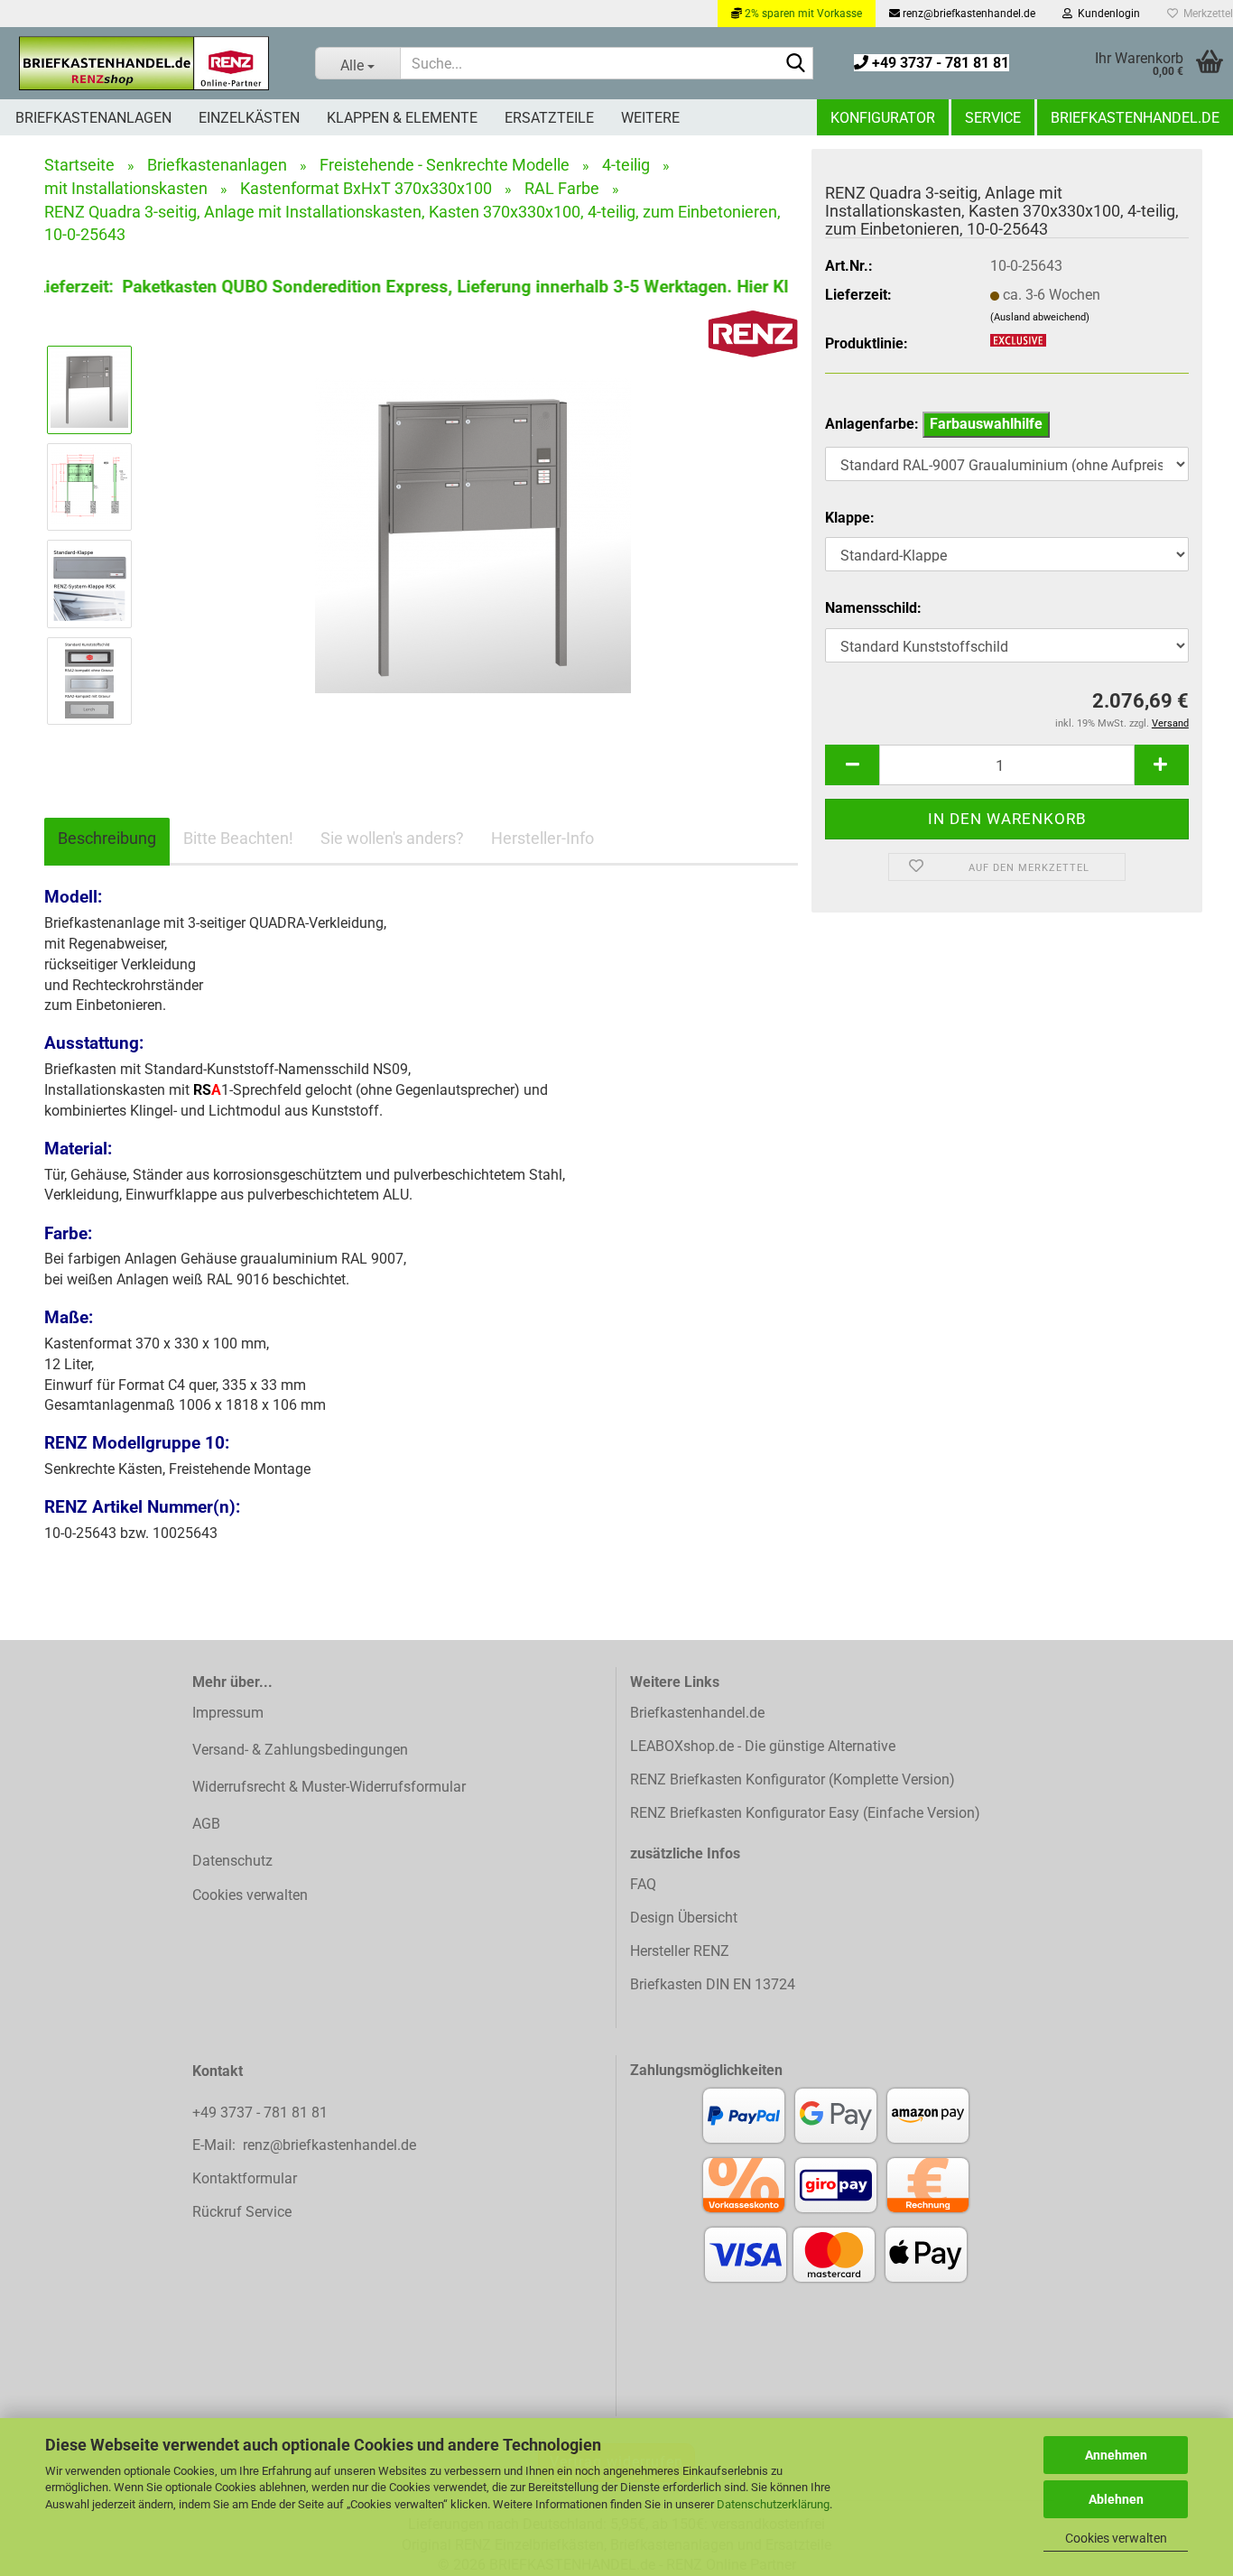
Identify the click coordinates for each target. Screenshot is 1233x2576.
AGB (206, 1824)
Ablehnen (1116, 2499)
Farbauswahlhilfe (986, 424)
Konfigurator (883, 118)
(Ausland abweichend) (1040, 317)
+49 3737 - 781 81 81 (939, 63)
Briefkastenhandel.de (1135, 118)
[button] (852, 765)
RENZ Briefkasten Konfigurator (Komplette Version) (793, 1779)
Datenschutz (232, 1861)
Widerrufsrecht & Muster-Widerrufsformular (329, 1787)
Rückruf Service (242, 2212)
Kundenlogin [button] (1106, 14)
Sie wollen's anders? (392, 838)
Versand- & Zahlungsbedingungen (300, 1750)
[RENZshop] (144, 63)
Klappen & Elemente (402, 118)
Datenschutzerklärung (773, 2504)
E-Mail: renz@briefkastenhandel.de (304, 2145)
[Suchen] (796, 64)
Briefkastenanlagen (93, 118)
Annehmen (1116, 2455)
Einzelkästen (249, 118)
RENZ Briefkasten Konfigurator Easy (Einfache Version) (805, 1813)
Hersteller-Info (542, 838)
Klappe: (850, 518)
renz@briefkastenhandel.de (968, 14)
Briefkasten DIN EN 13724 (713, 1984)
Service (993, 118)
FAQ (643, 1884)
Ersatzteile (549, 118)
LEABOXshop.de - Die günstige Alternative (763, 1746)
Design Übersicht (684, 1918)
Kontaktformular (245, 2178)
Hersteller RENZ (680, 1951)
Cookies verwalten (1116, 2538)
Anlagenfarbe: (934, 424)
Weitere (650, 118)
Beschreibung (107, 838)
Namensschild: (873, 608)
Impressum (228, 1713)
